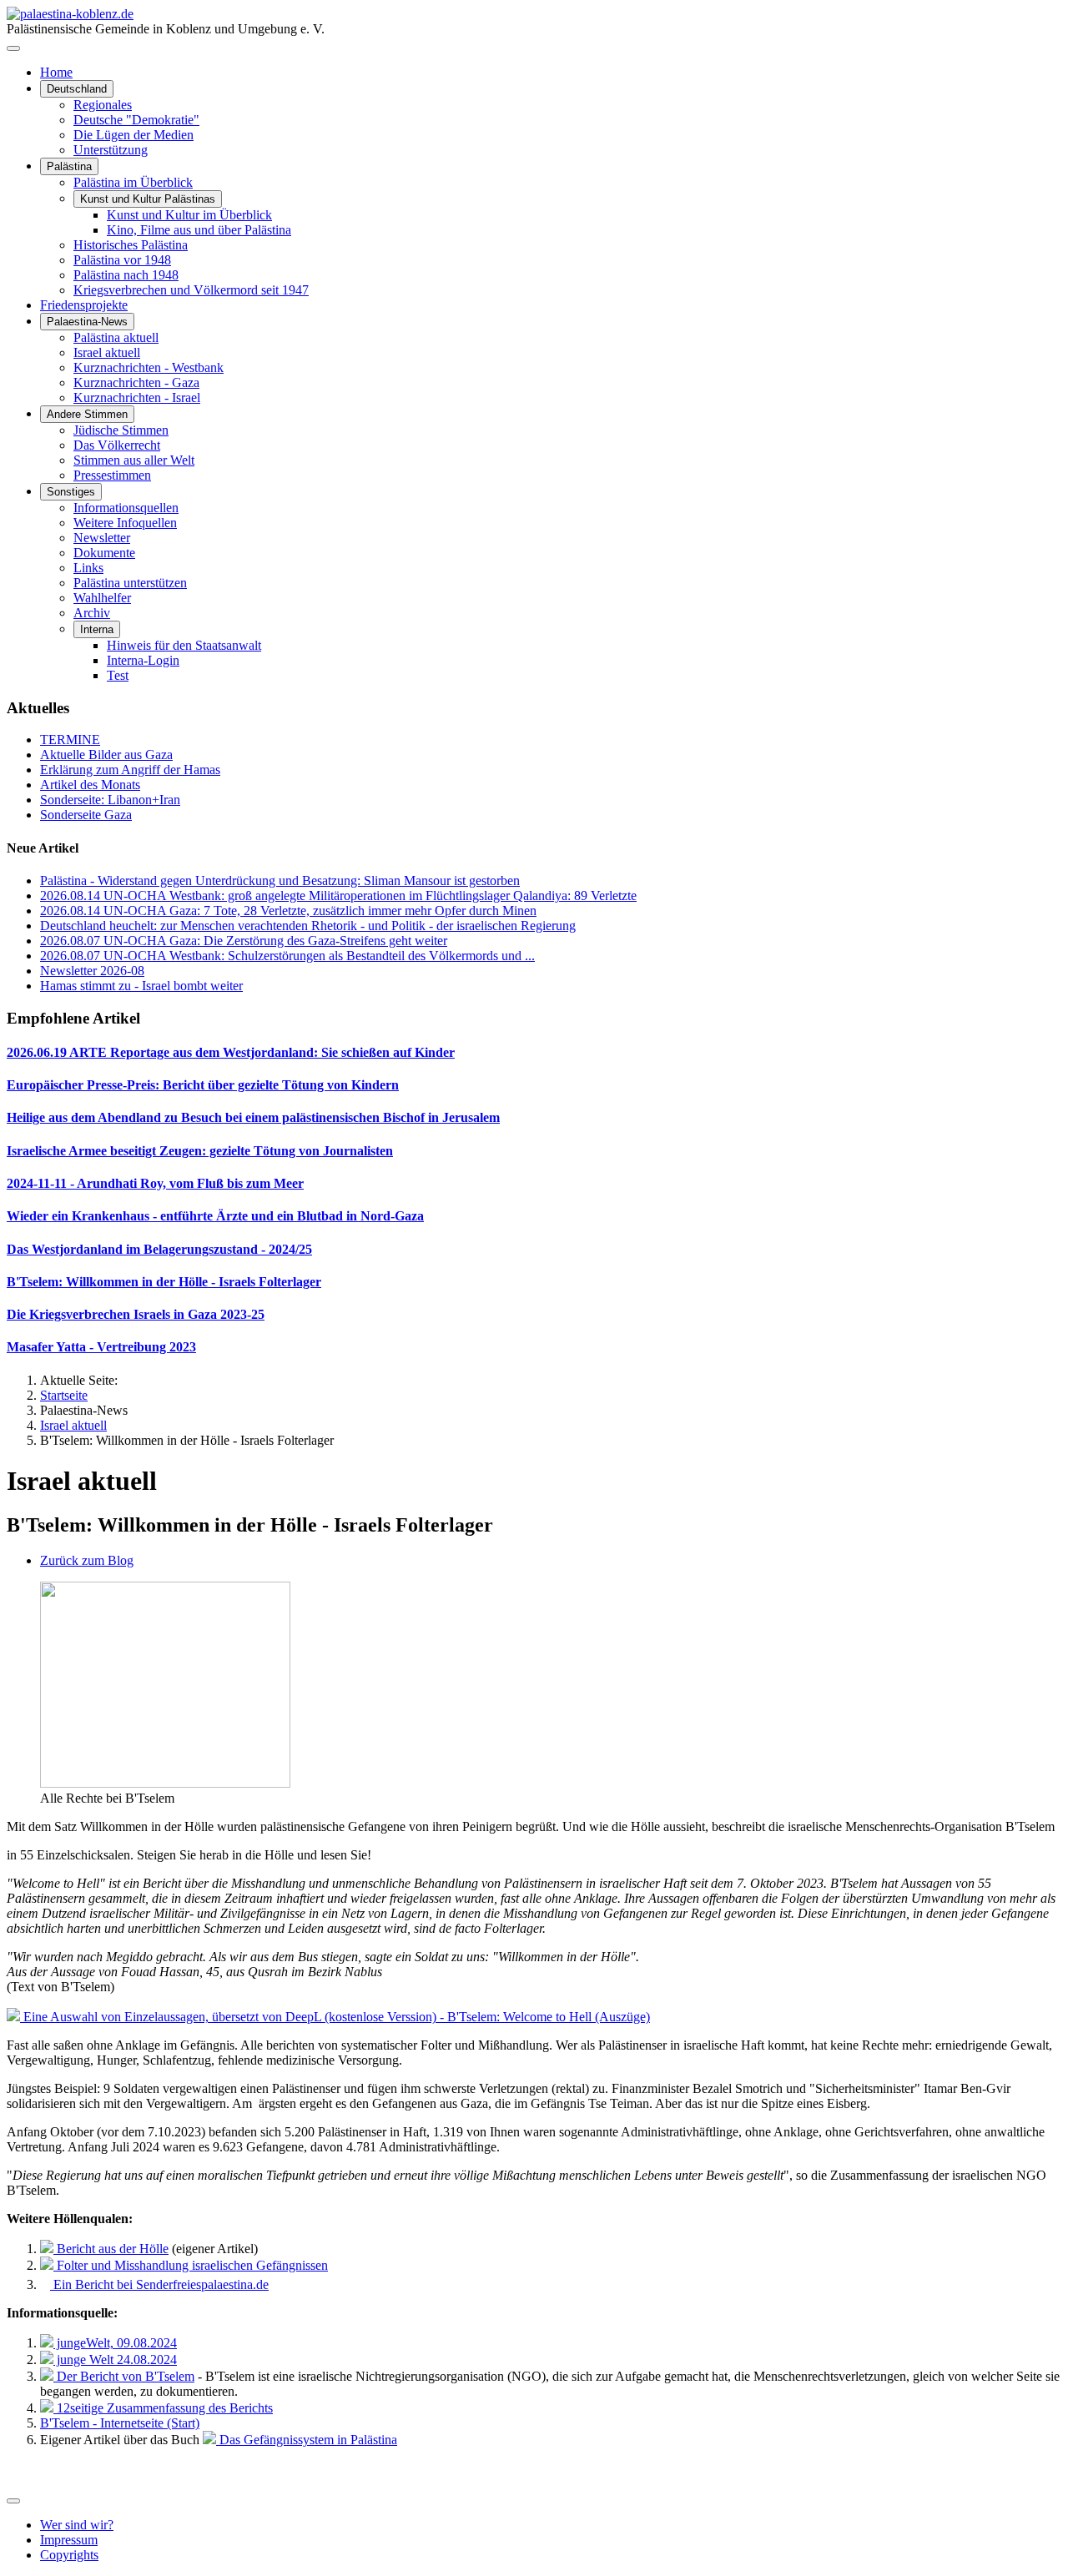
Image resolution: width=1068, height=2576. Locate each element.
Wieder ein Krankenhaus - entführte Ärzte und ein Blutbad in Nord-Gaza (215, 1216)
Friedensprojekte (84, 305)
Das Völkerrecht (117, 445)
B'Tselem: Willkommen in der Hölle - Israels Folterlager (164, 1282)
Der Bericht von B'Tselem (124, 2376)
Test (118, 675)
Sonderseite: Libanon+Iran (110, 800)
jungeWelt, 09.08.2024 (115, 2343)
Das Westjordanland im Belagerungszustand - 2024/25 (159, 1249)
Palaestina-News (87, 322)
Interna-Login (143, 660)
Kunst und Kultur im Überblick (189, 215)
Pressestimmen (112, 475)
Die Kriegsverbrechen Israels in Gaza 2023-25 (136, 1314)
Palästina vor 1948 (122, 260)
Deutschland (77, 89)
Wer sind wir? (77, 2525)
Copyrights (69, 2555)
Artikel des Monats (90, 785)
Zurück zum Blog (87, 1560)
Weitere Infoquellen (125, 523)
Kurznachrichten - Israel (137, 397)
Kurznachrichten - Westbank (149, 367)
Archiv (92, 613)
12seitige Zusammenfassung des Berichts (163, 2408)
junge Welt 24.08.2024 (115, 2360)
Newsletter (102, 538)
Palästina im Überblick (133, 182)
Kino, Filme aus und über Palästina (199, 230)
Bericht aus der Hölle (111, 2249)
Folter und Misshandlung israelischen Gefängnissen (191, 2265)
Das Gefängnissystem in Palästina (307, 2440)
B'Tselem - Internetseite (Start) (120, 2423)
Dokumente (104, 553)
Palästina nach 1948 (126, 275)
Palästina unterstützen (130, 583)
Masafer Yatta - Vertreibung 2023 (101, 1347)
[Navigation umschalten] (13, 48)
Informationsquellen (126, 508)
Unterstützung (111, 150)
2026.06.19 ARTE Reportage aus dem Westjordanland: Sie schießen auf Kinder (231, 1052)
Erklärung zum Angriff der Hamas (130, 770)
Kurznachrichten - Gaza (136, 382)
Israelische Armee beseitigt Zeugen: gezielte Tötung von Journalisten (200, 1151)
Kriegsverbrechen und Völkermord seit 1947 (191, 290)
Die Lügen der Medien (133, 135)
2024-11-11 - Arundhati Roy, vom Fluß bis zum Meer (155, 1183)
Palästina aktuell (116, 337)
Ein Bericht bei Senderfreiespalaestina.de (159, 2284)
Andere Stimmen (87, 414)
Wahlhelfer (102, 598)
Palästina (69, 166)
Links (88, 568)
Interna (97, 629)
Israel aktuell (107, 352)
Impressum (69, 2540)
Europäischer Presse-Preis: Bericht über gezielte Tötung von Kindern (203, 1085)
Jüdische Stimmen (121, 430)
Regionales (103, 105)
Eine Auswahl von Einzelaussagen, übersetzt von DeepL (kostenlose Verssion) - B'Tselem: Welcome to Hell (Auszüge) (335, 2017)
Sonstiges (71, 492)
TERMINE (70, 740)
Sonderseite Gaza (86, 815)
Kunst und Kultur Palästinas (148, 199)
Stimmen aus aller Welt (134, 460)
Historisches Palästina (131, 245)
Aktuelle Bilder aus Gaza (106, 755)
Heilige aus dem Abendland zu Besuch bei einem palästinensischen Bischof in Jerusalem (253, 1117)
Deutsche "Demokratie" (136, 120)
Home (56, 72)
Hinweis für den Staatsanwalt (184, 645)
